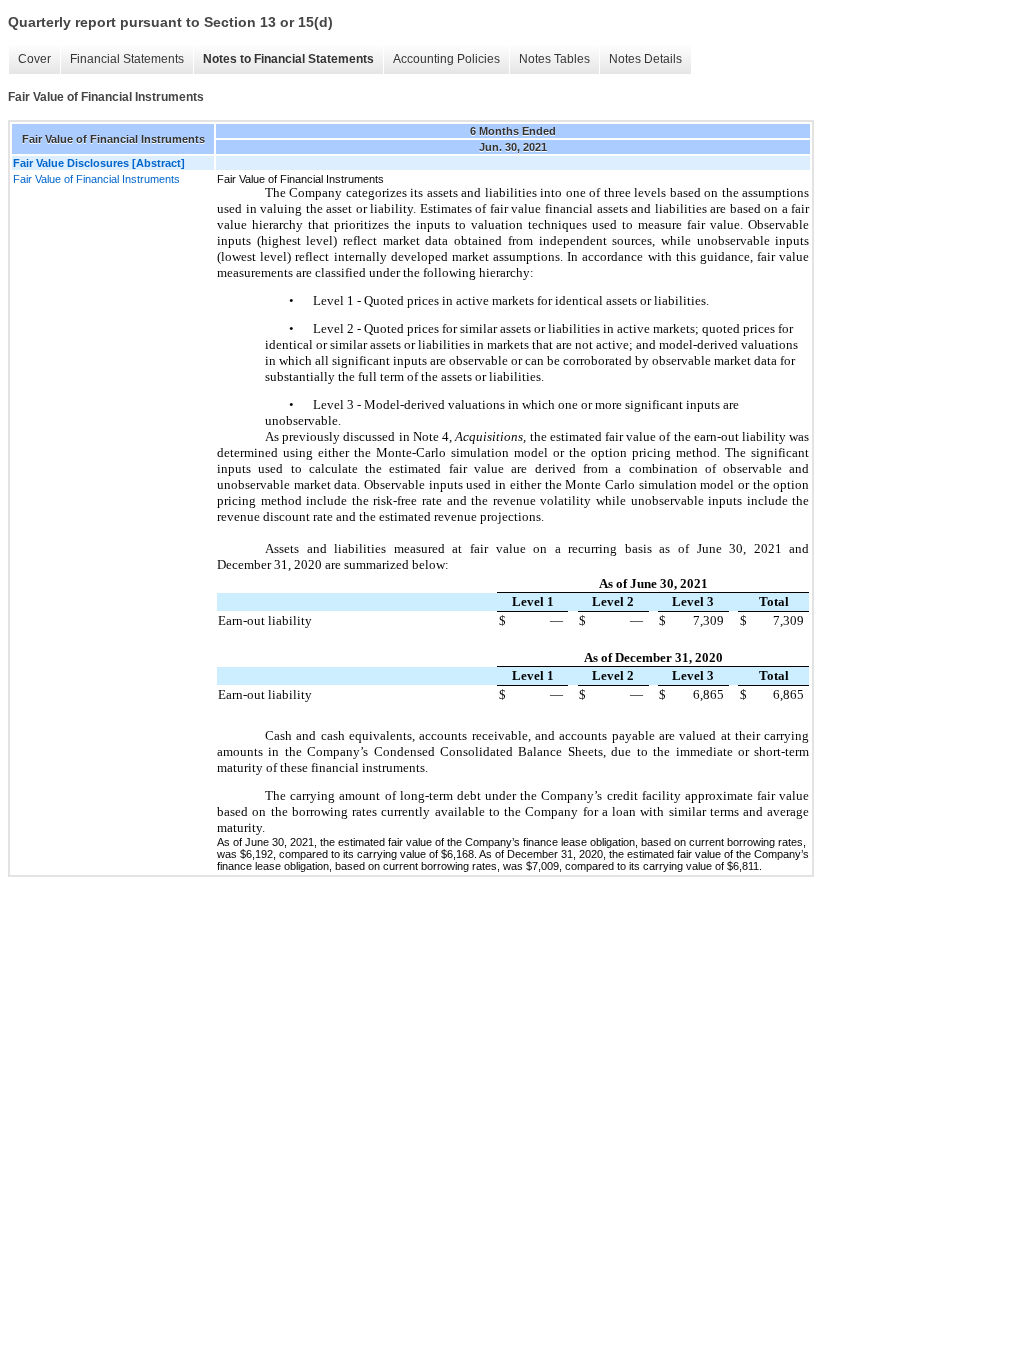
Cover (34, 59)
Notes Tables (554, 59)
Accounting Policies (446, 59)
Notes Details (645, 59)
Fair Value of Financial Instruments (96, 179)
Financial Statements (127, 59)
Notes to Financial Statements (288, 59)
